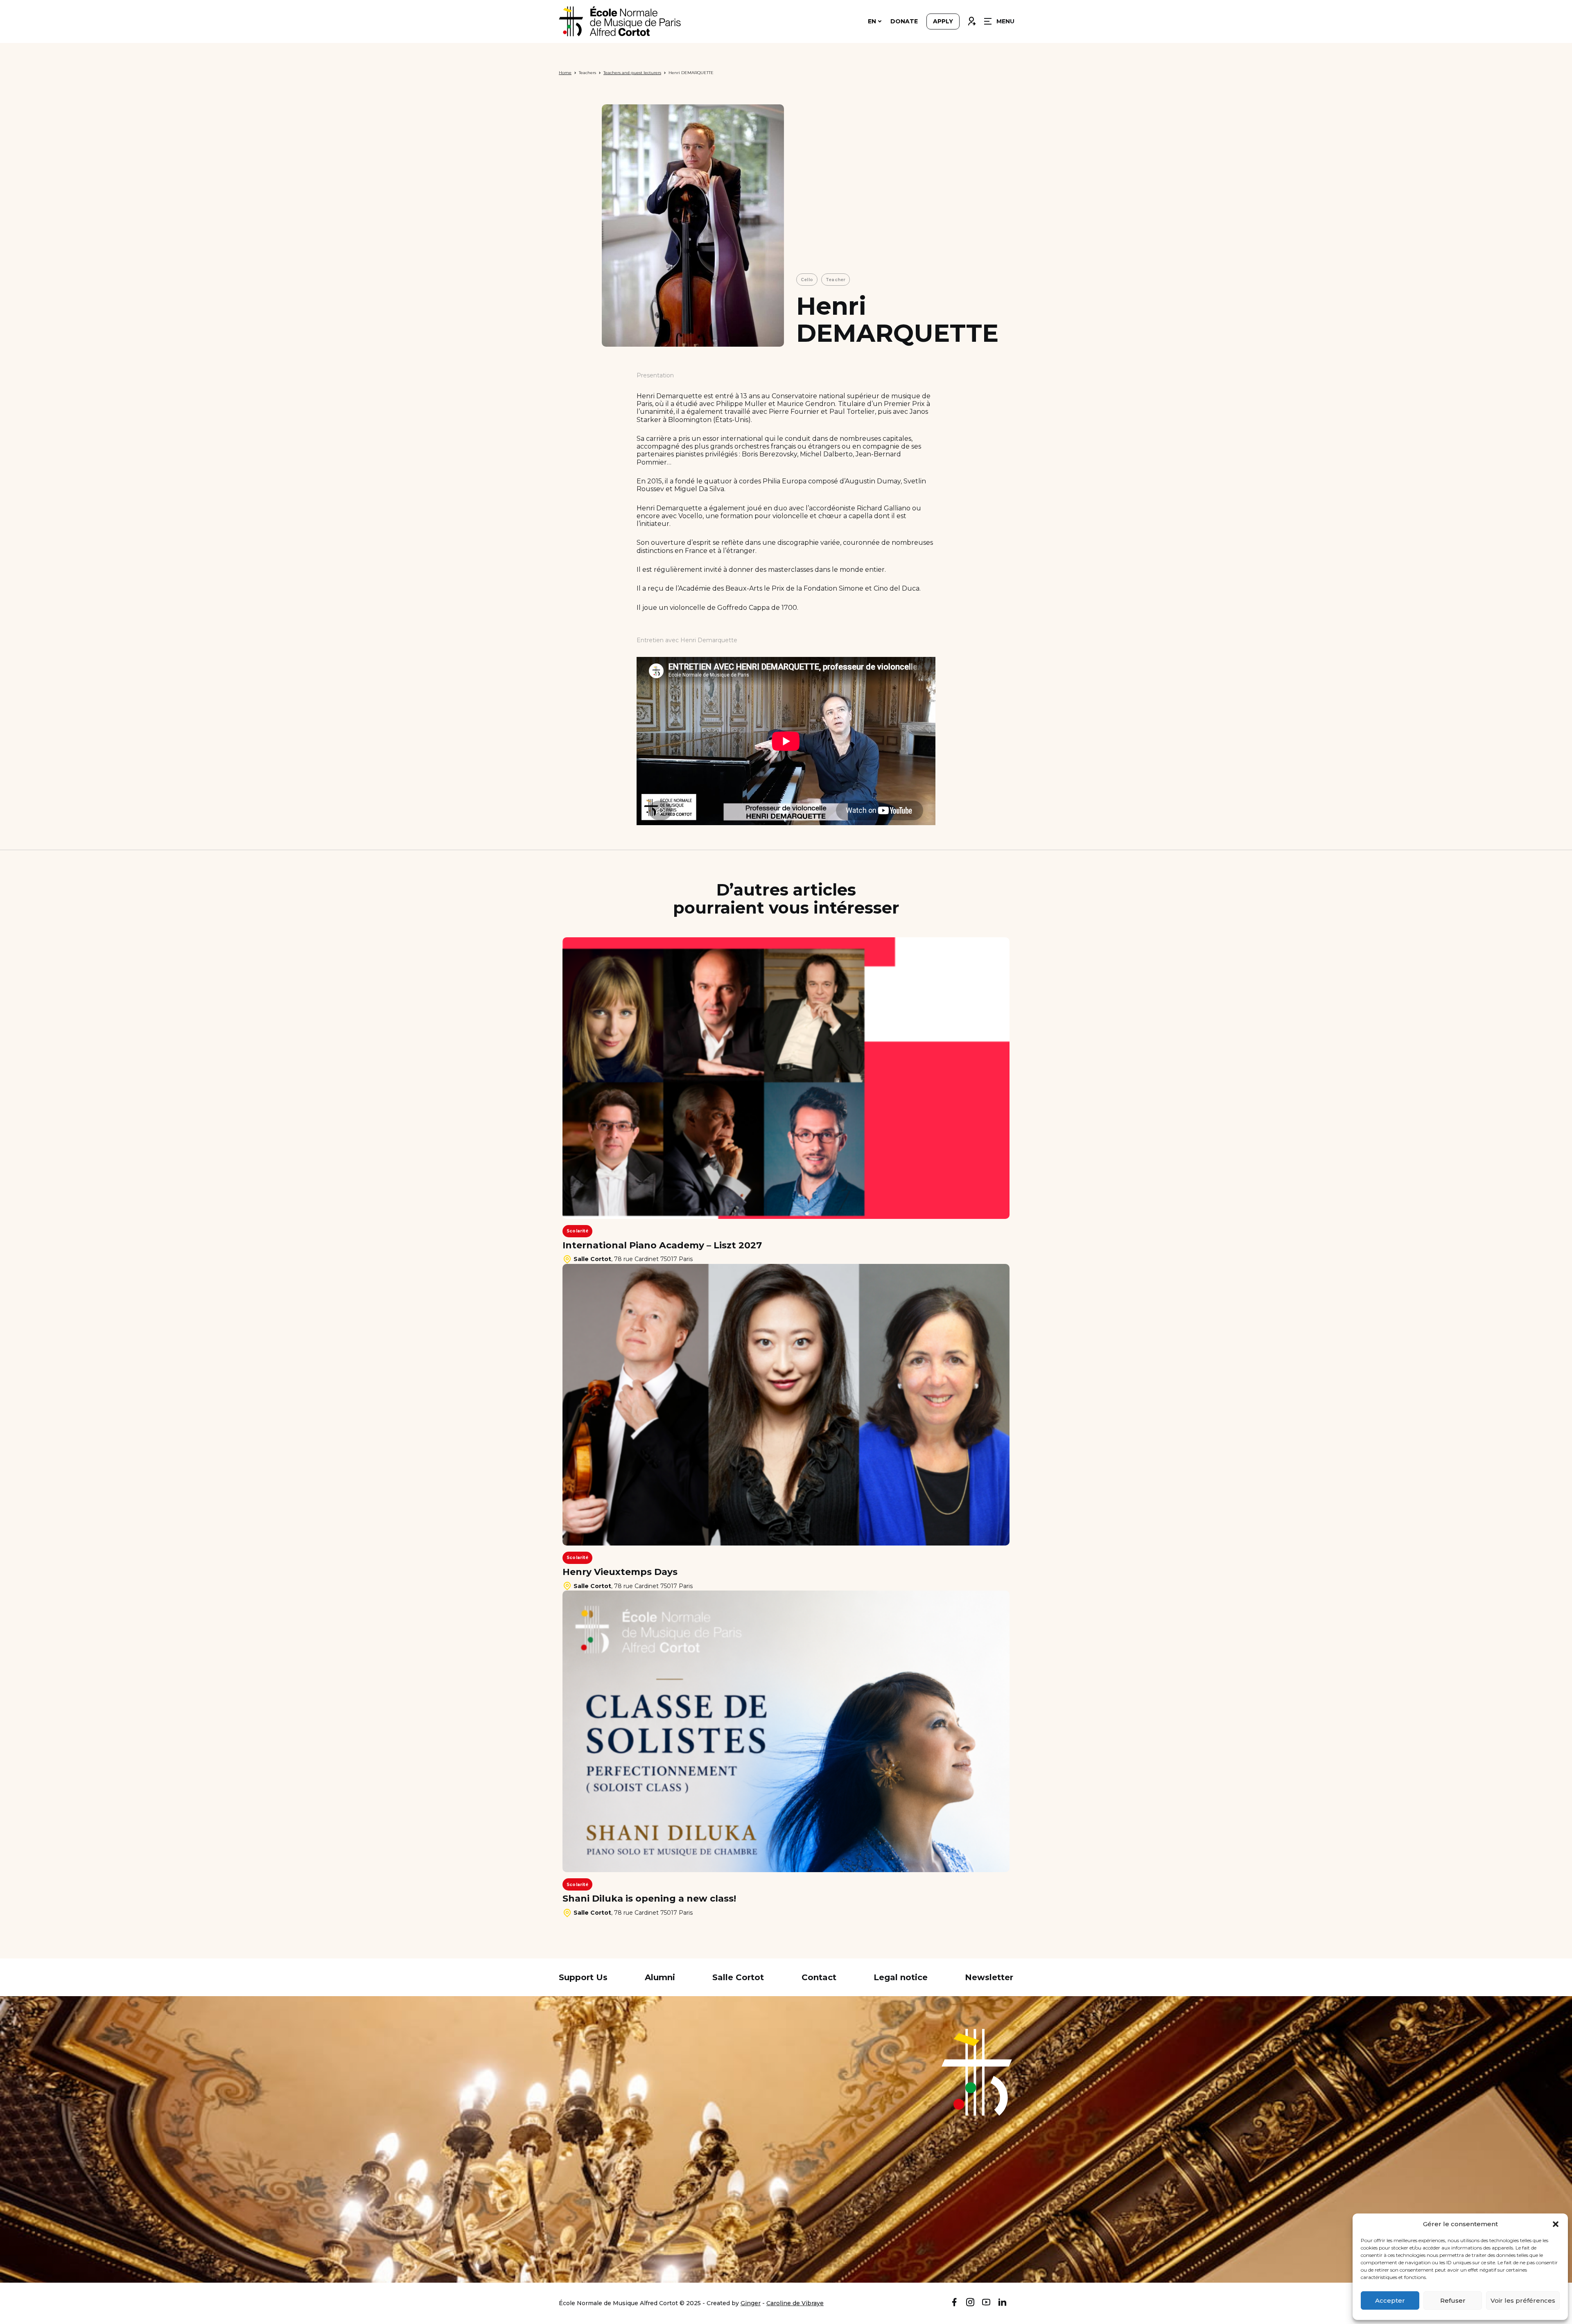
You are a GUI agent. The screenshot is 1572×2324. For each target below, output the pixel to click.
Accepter (1390, 2300)
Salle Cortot (738, 1977)
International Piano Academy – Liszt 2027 (662, 1245)
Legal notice (901, 1977)
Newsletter (989, 1977)
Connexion (971, 19)
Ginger (751, 2303)
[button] (1556, 2224)
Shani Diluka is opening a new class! (649, 1899)
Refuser (1453, 2300)
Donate (904, 21)
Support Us (583, 1977)
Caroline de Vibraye (795, 2303)
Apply (943, 21)
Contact (819, 1977)
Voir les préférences (1523, 2300)
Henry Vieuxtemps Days (620, 1572)
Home (565, 73)
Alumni (660, 1977)
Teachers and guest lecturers (632, 73)
